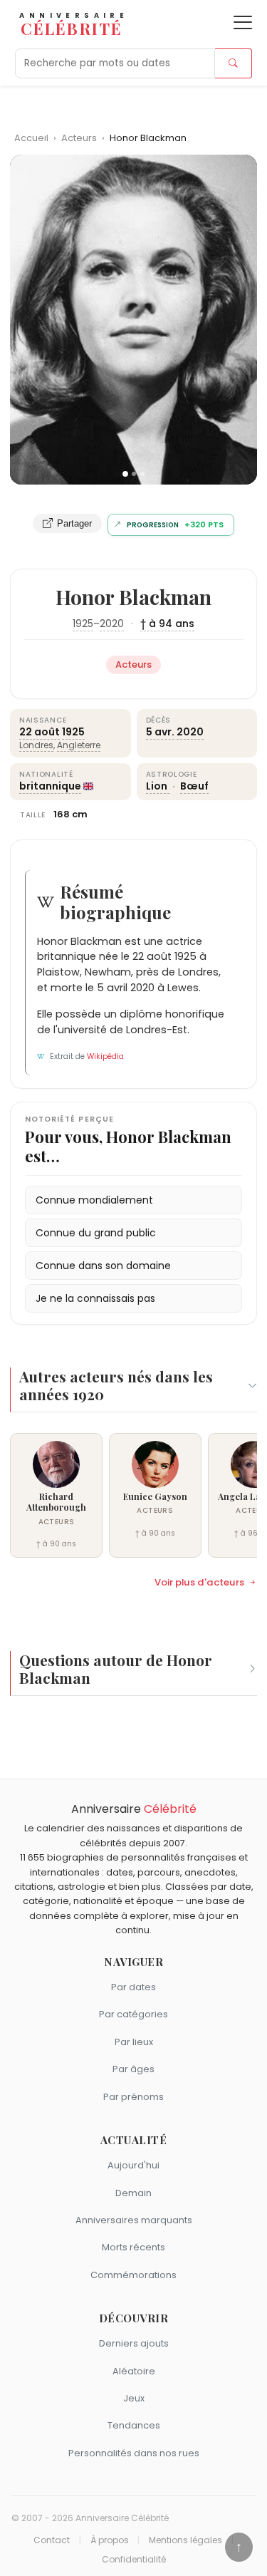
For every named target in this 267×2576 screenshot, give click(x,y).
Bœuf (194, 786)
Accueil (31, 138)
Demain (133, 2193)
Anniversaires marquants (134, 2220)
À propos (110, 2540)
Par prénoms (133, 2097)
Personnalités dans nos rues (134, 2453)
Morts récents (133, 2247)
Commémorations (133, 2275)
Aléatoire (134, 2371)
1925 (83, 624)
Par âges (133, 2069)
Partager (74, 523)
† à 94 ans (167, 624)
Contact (52, 2540)
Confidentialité (134, 2560)
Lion (158, 786)
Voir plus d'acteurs (199, 1583)
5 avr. (160, 732)
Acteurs (80, 138)
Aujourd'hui (133, 2165)
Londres (36, 745)
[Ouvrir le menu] (243, 22)
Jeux (134, 2398)
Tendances (134, 2425)
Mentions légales (185, 2540)
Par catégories (133, 2014)
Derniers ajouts (134, 2343)
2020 (112, 624)
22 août (40, 732)
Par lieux (134, 2042)
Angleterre (79, 745)
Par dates (133, 1987)
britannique (50, 786)
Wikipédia (105, 1056)
